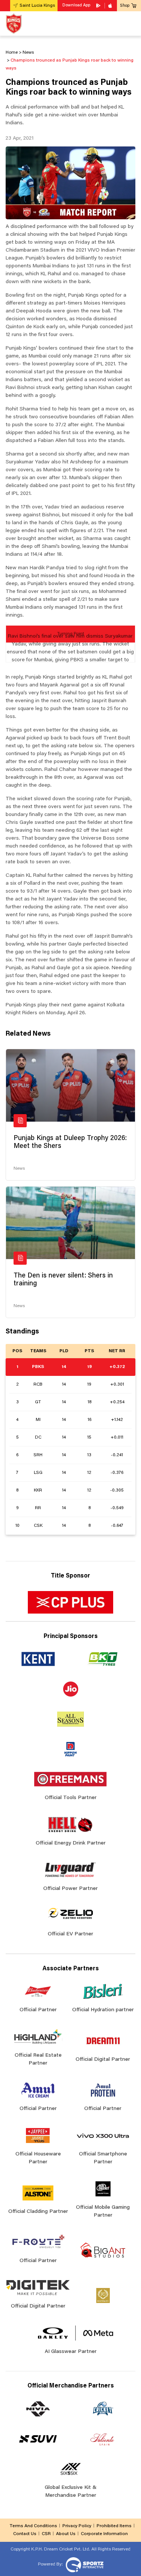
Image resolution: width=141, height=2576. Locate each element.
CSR (46, 2534)
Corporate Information (104, 2534)
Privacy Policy (77, 2526)
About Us (66, 2534)
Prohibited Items (114, 2526)
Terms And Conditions (33, 2526)
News (19, 1169)
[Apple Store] (111, 6)
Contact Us (25, 2534)
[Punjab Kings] (14, 23)
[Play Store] (99, 6)
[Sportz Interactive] (84, 2564)
